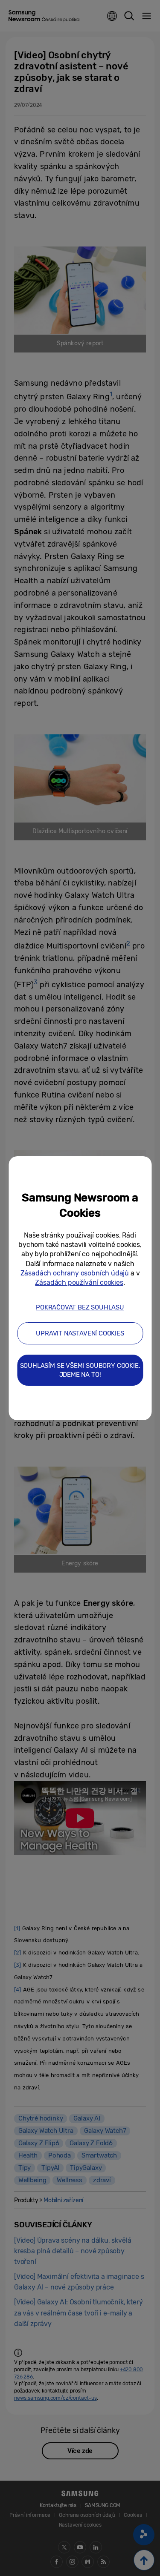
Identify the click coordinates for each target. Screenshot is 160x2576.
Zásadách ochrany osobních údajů (75, 1273)
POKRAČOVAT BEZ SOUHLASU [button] (80, 1307)
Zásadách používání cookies (79, 1282)
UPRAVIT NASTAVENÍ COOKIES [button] (80, 1333)
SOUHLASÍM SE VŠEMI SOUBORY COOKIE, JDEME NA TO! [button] (80, 1370)
